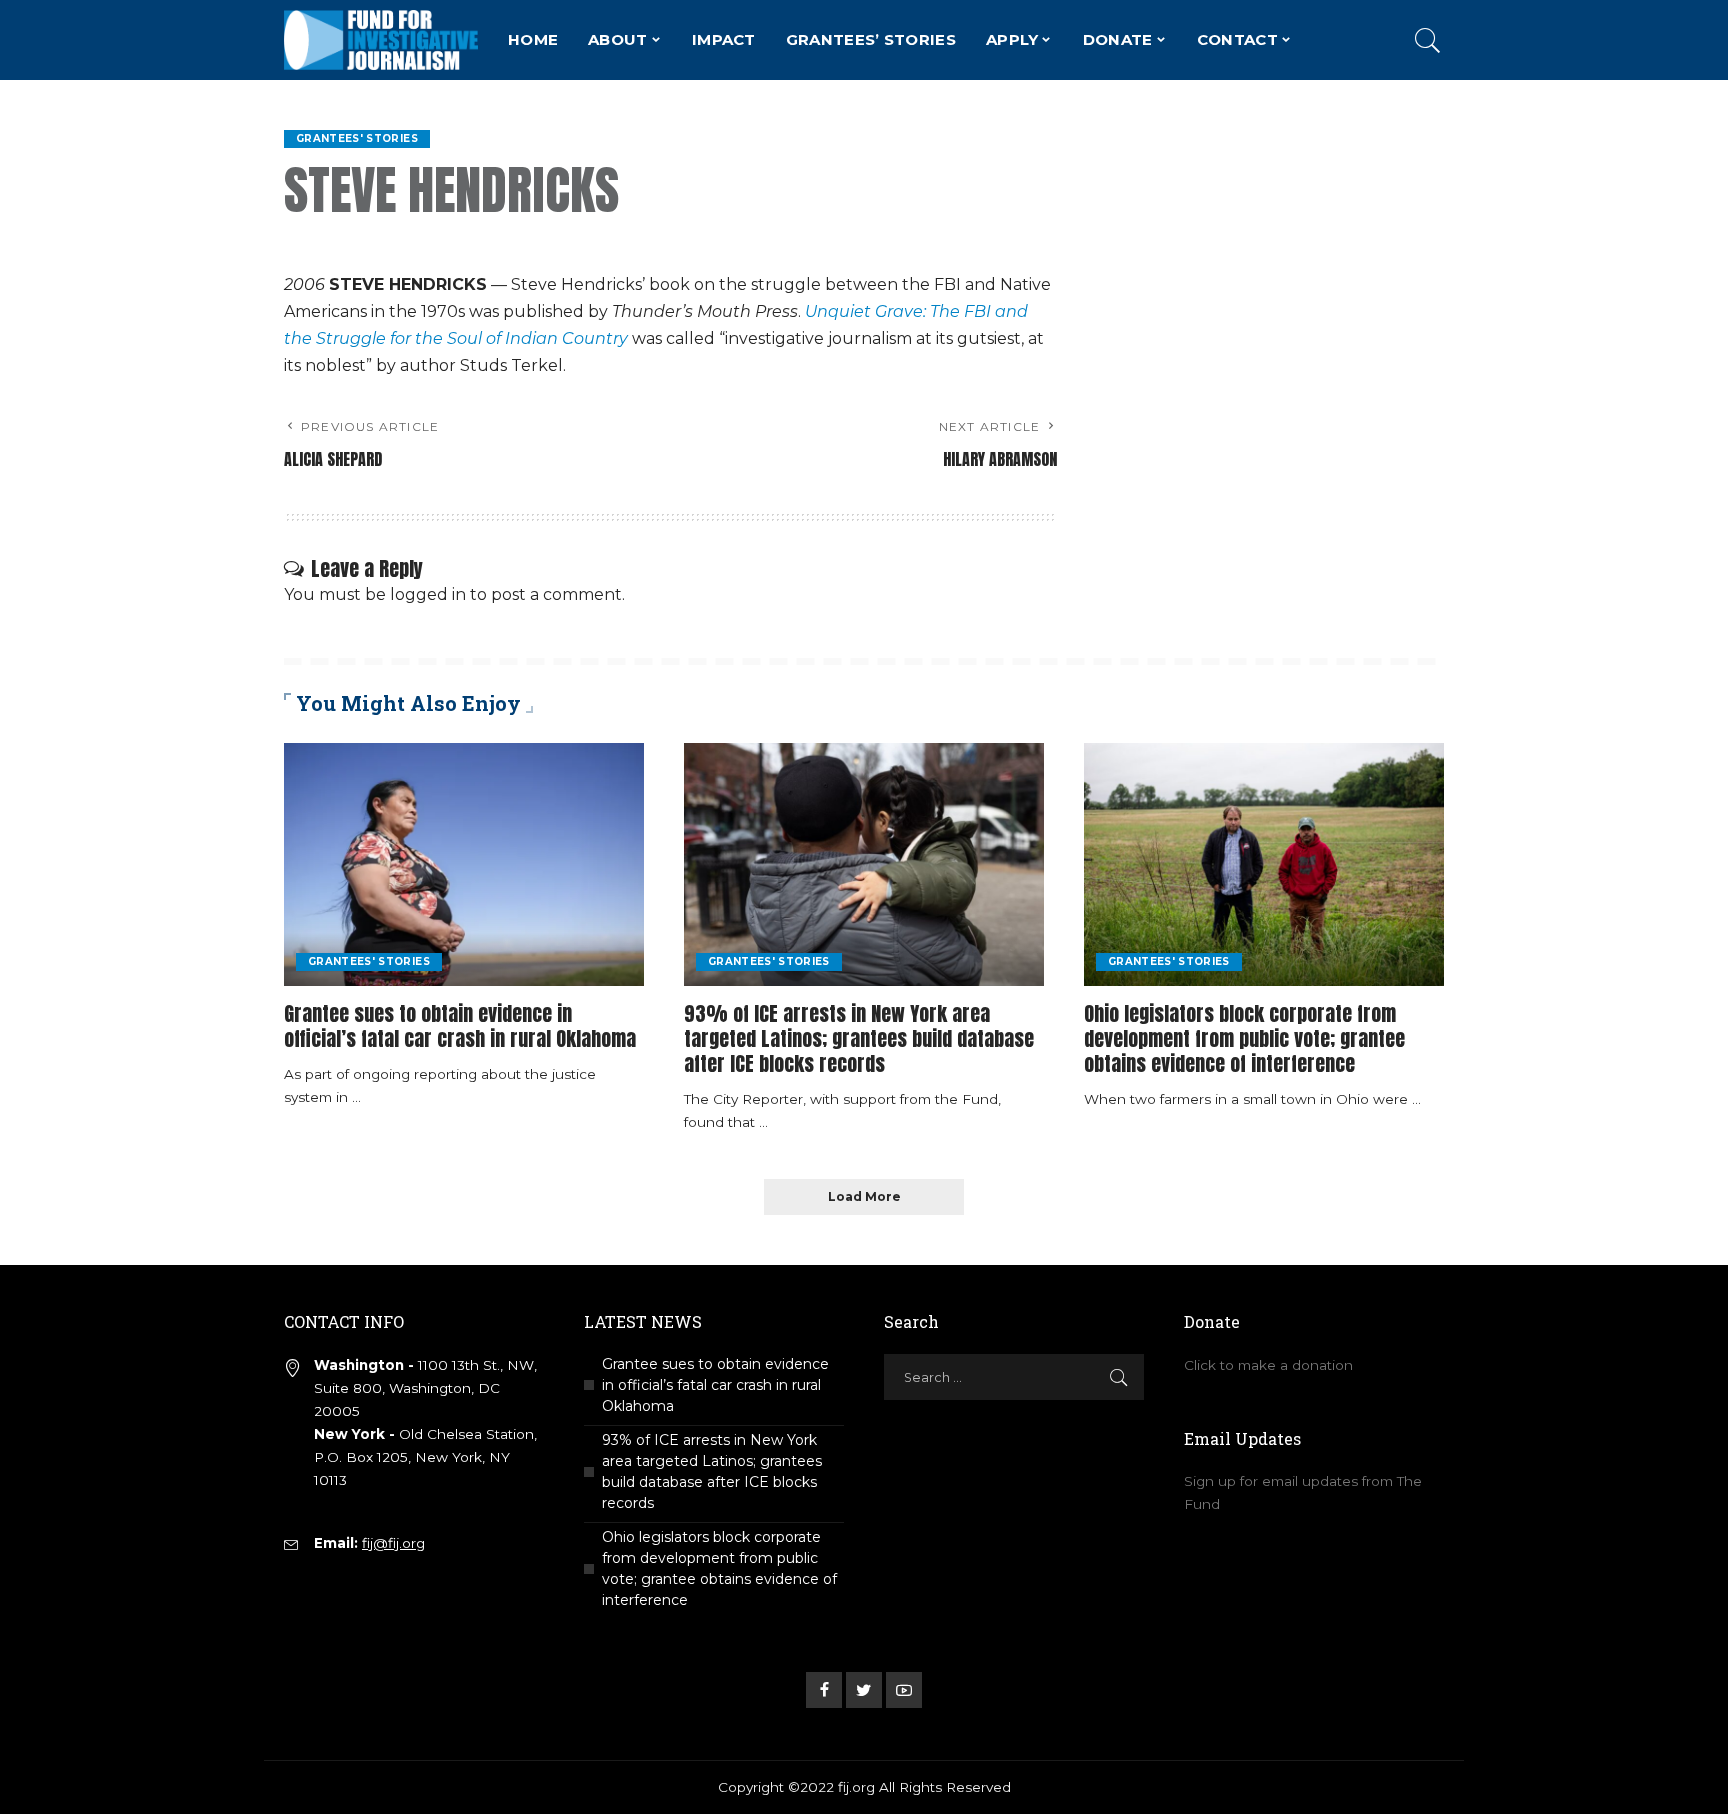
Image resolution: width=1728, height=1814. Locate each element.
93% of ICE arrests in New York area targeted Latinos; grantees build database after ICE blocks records (859, 1038)
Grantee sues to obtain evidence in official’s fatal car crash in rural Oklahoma (460, 1026)
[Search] (1428, 40)
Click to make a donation (1268, 1365)
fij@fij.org (393, 1543)
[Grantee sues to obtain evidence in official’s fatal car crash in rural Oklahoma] (464, 864)
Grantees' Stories (357, 138)
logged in (428, 594)
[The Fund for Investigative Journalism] (381, 40)
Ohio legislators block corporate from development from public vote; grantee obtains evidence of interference (1244, 1038)
